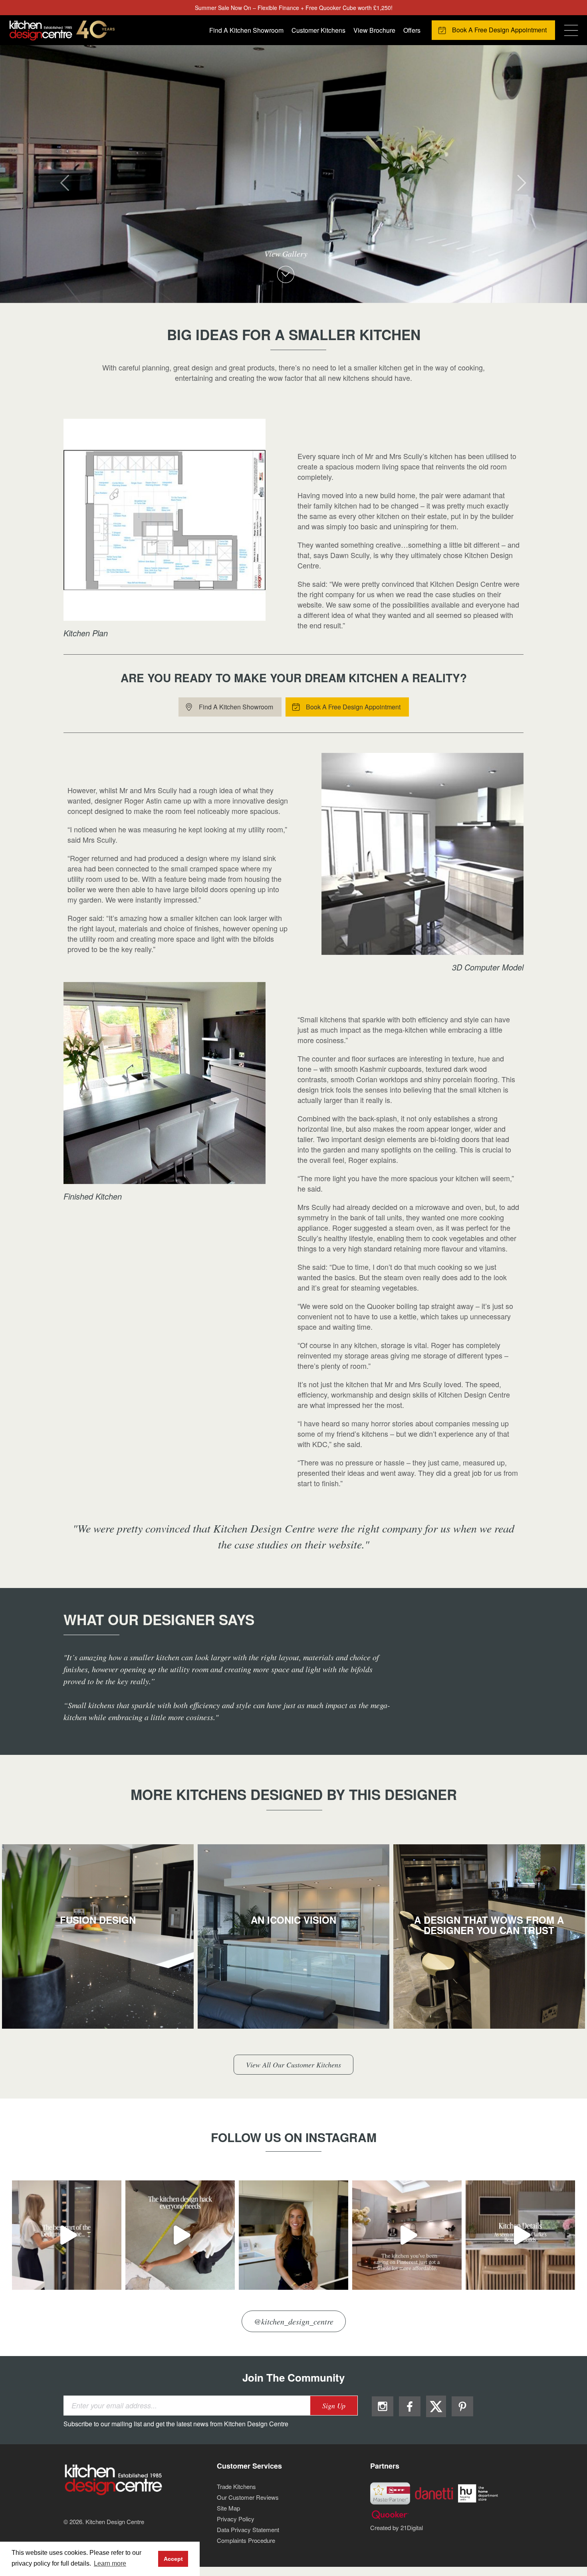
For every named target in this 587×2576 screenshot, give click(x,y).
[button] (44, 174)
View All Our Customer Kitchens (293, 2065)
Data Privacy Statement (248, 2529)
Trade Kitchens (236, 2486)
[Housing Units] (478, 2492)
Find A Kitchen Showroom (246, 30)
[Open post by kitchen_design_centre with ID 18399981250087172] (520, 2235)
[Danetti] (434, 2492)
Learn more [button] (110, 2563)
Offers (412, 30)
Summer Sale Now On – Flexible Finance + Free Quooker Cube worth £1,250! (294, 8)
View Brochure (374, 30)
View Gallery (286, 254)
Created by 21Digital (397, 2527)
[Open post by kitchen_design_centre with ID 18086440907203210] (67, 2235)
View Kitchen (98, 1945)
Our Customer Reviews (248, 2497)
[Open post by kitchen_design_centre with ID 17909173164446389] (293, 2235)
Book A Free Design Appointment (499, 30)
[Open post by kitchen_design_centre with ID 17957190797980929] (407, 2235)
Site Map (228, 2508)
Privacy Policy (236, 2519)
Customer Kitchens (318, 30)
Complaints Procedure (246, 2540)
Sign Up (334, 2406)
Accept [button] (173, 2559)
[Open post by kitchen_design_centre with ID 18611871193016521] (180, 2235)
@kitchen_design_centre (294, 2321)
